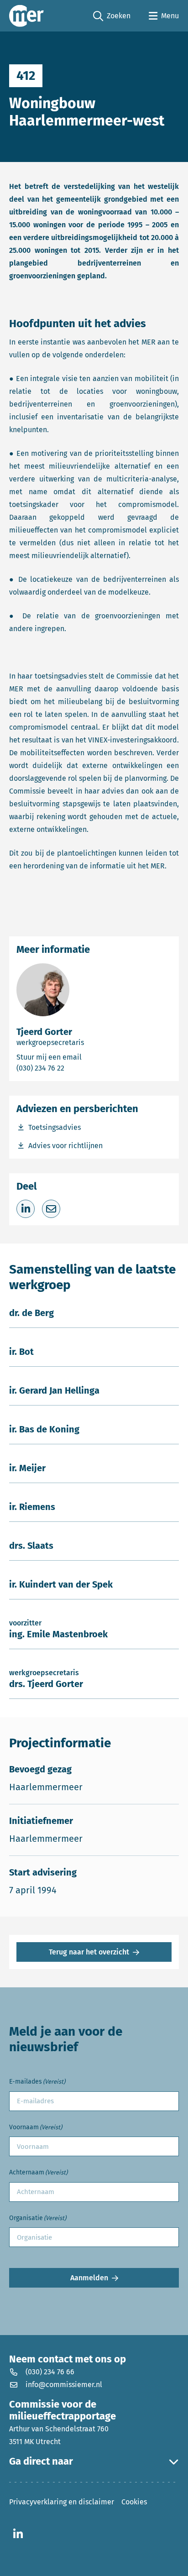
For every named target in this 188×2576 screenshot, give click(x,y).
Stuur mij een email (81, 1057)
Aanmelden (89, 2278)
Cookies (134, 2502)
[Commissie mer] (26, 16)
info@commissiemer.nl (64, 2385)
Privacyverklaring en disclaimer (62, 2502)
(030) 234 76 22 (68, 1068)
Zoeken (112, 16)
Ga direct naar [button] (41, 2461)
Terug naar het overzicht (89, 1952)
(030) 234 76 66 (50, 2372)
